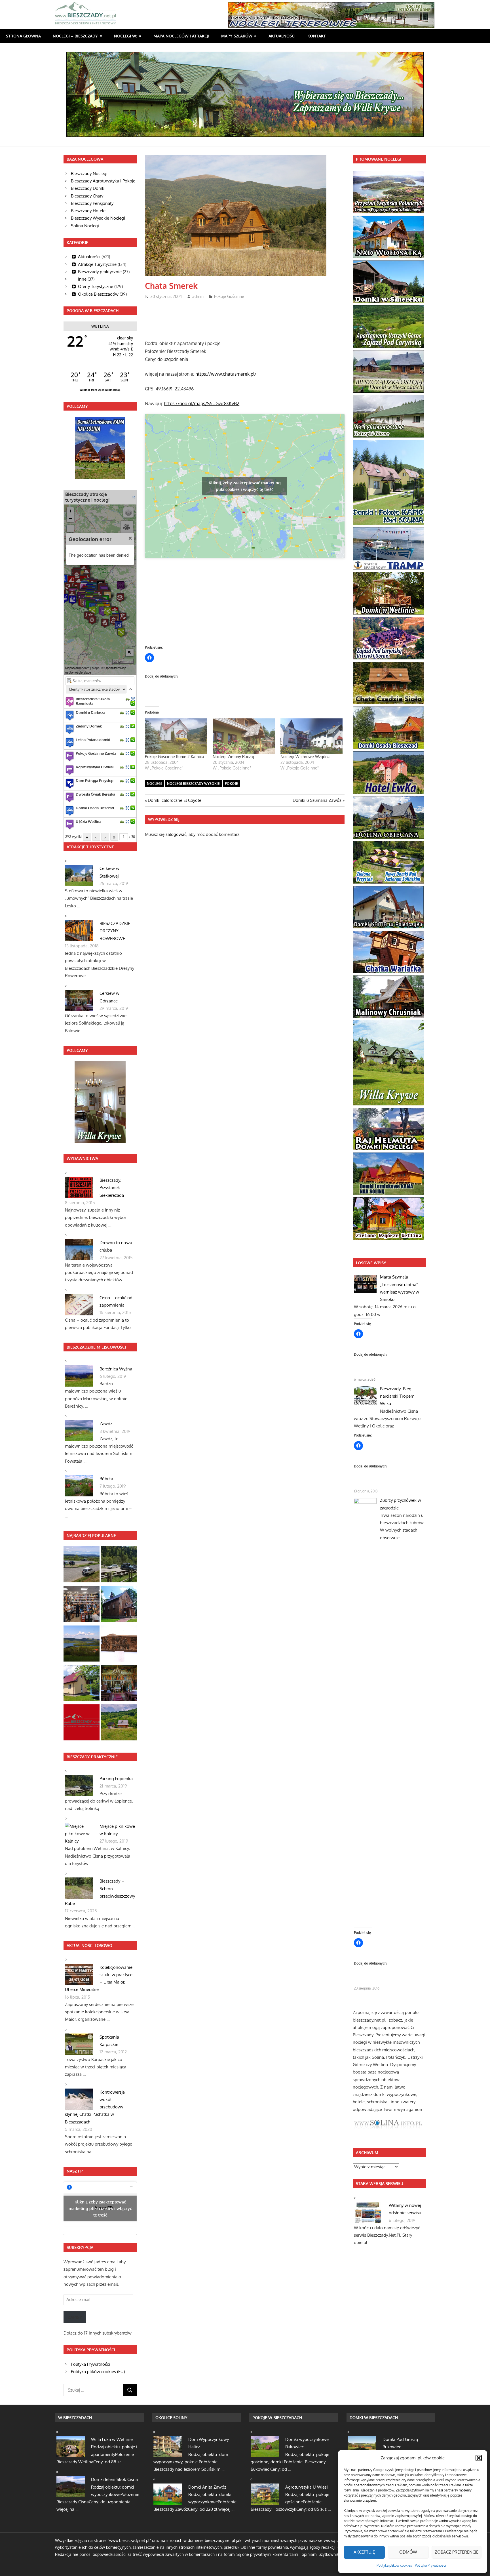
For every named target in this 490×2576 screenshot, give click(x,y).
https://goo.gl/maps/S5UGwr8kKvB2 (202, 403)
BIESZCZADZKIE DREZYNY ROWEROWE (115, 931)
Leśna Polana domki (93, 740)
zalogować (176, 834)
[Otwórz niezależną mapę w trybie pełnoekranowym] (134, 497)
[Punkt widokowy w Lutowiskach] (82, 1565)
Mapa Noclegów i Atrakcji (181, 36)
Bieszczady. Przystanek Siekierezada (112, 1188)
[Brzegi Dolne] (119, 1605)
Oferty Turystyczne (96, 286)
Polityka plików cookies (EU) (98, 2372)
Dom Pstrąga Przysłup (95, 781)
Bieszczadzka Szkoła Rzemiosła (93, 701)
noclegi (154, 784)
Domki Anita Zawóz (207, 2487)
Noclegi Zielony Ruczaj (233, 757)
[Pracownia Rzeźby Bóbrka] (119, 1645)
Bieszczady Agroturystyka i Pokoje (103, 181)
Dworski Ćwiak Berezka (95, 794)
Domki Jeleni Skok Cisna (114, 2479)
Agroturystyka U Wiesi (95, 767)
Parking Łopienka (116, 1779)
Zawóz (106, 1424)
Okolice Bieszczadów (98, 294)
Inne (82, 279)
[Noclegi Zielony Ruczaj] (244, 736)
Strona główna (23, 36)
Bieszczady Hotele (88, 211)
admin (198, 296)
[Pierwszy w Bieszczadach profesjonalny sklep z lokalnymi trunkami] (82, 1605)
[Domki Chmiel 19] (82, 1684)
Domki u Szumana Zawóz (317, 800)
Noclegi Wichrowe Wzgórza (306, 757)
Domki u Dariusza (90, 712)
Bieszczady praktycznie (100, 272)
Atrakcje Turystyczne (97, 264)
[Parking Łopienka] (119, 1565)
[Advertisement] (248, 317)
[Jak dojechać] (128, 699)
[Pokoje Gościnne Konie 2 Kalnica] (176, 736)
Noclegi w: (125, 36)
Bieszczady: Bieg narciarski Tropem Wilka (397, 1396)
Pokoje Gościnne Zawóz (96, 753)
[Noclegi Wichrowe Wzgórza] (311, 736)
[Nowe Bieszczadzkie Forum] (82, 1724)
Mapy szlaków (237, 36)
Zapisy (75, 2317)
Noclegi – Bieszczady (75, 36)
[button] (479, 2458)
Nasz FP (75, 2171)
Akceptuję (364, 2552)
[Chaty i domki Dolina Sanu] (119, 1724)
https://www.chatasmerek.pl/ (226, 374)
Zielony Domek (89, 726)
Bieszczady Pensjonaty (92, 203)
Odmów (408, 2552)
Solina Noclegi (85, 226)
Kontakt (317, 36)
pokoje (231, 784)
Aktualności (282, 36)
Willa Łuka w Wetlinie (112, 2439)
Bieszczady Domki (88, 188)
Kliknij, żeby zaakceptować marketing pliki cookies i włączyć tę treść (245, 486)
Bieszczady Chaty (87, 196)
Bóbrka (106, 1479)
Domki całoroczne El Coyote (174, 800)
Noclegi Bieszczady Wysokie (193, 784)
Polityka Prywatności (430, 2565)
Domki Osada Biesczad (95, 808)
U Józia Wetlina (88, 821)
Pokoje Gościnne (229, 296)
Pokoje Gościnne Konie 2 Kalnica (175, 757)
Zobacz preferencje (457, 2552)
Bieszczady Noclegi (89, 174)
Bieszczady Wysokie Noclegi (98, 218)
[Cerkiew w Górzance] (119, 1684)
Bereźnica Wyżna (116, 1369)
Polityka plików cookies (394, 2565)
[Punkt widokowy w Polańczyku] (82, 1645)
